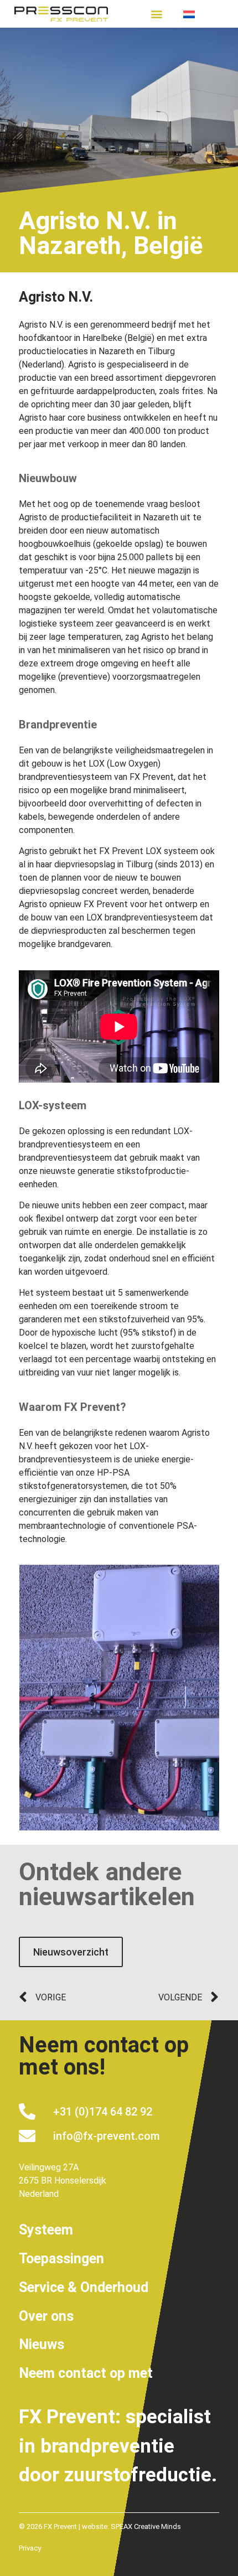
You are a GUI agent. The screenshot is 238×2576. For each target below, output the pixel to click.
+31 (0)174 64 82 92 (103, 2112)
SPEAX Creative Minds (146, 2526)
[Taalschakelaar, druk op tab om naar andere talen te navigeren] (201, 14)
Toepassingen (61, 2259)
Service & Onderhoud (84, 2287)
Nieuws (42, 2344)
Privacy (30, 2548)
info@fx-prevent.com (107, 2136)
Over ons (46, 2316)
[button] (157, 14)
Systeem (46, 2230)
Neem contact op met (86, 2373)
